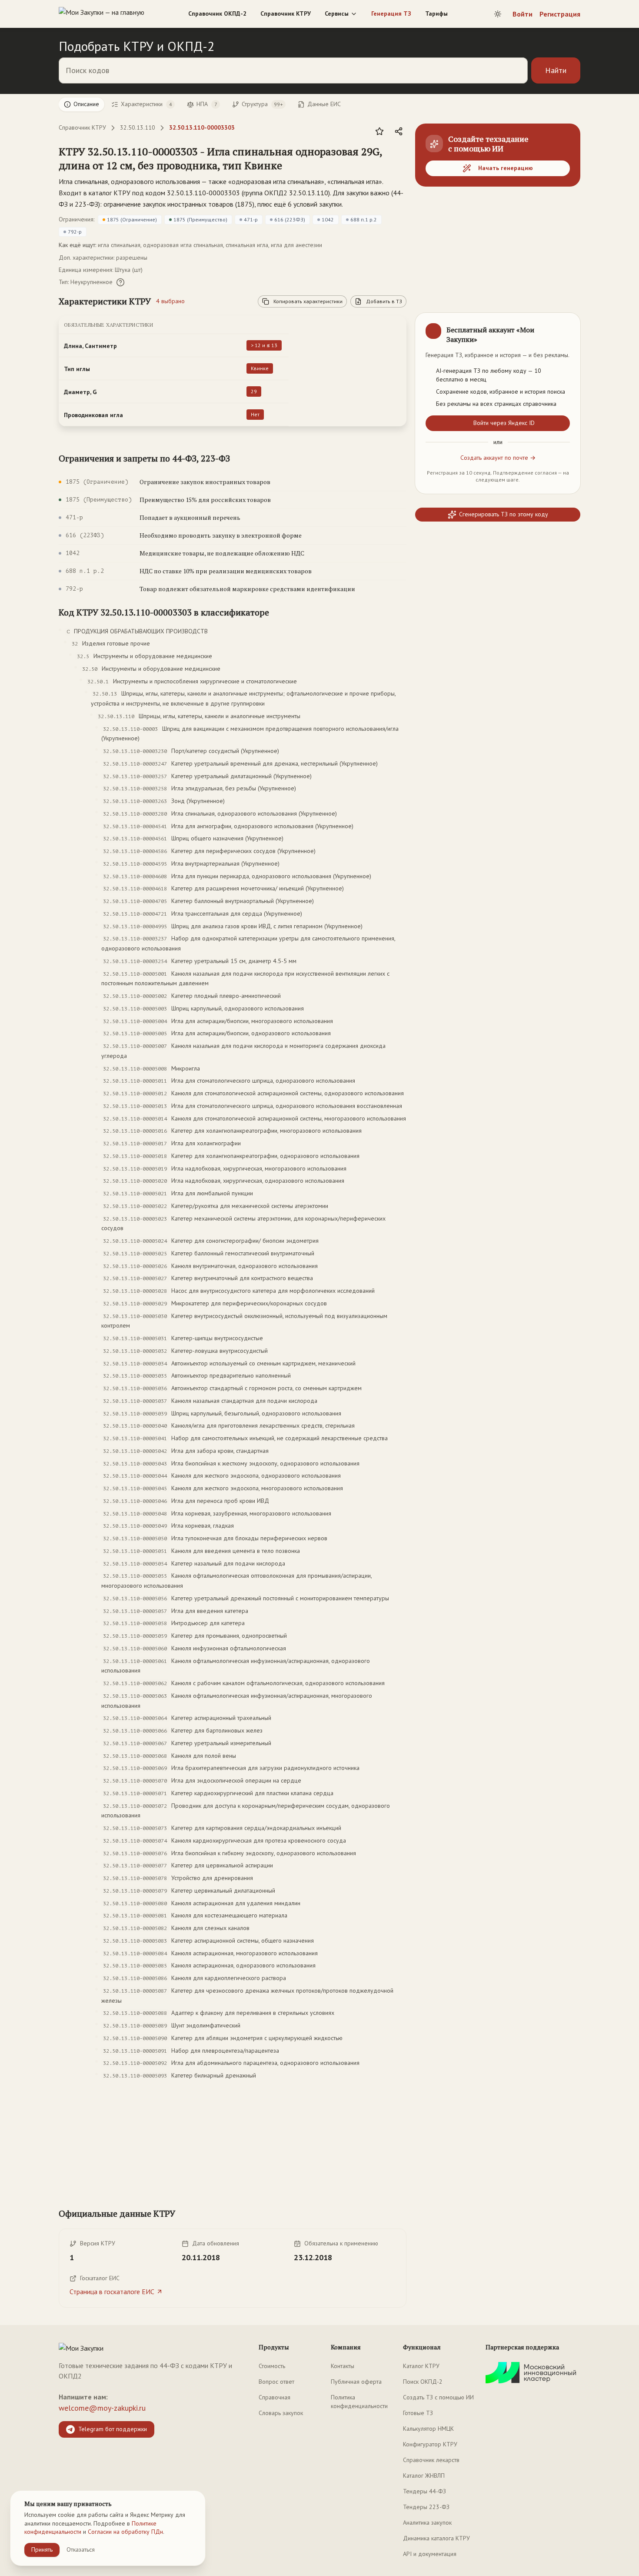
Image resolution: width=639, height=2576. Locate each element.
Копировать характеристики (308, 301)
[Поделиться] (399, 131)
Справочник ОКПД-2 (217, 13)
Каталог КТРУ (421, 2366)
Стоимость (272, 2366)
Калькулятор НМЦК (428, 2429)
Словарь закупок (281, 2413)
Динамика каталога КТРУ (436, 2538)
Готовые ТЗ (418, 2413)
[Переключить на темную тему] (498, 14)
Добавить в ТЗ (384, 301)
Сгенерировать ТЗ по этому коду (504, 514)
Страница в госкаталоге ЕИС (112, 2292)
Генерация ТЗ (391, 13)
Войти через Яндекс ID (504, 423)
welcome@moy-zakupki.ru (102, 2408)
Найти (556, 70)
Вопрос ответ (276, 2382)
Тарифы (436, 13)
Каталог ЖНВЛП (424, 2476)
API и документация (430, 2554)
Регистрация (560, 14)
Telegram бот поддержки (113, 2429)
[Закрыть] (566, 327)
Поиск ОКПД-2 (423, 2382)
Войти (523, 14)
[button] (224, 158)
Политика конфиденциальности (359, 2402)
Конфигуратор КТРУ (430, 2444)
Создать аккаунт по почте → (498, 458)
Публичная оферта (356, 2382)
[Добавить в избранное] (379, 131)
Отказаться (81, 2549)
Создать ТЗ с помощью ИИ (438, 2397)
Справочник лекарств (431, 2460)
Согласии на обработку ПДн (125, 2532)
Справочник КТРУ (286, 13)
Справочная (275, 2397)
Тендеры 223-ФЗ (426, 2507)
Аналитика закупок (427, 2522)
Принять (42, 2549)
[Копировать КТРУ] (399, 159)
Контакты (343, 2366)
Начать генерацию (506, 168)
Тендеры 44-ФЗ (424, 2491)
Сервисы (337, 13)
